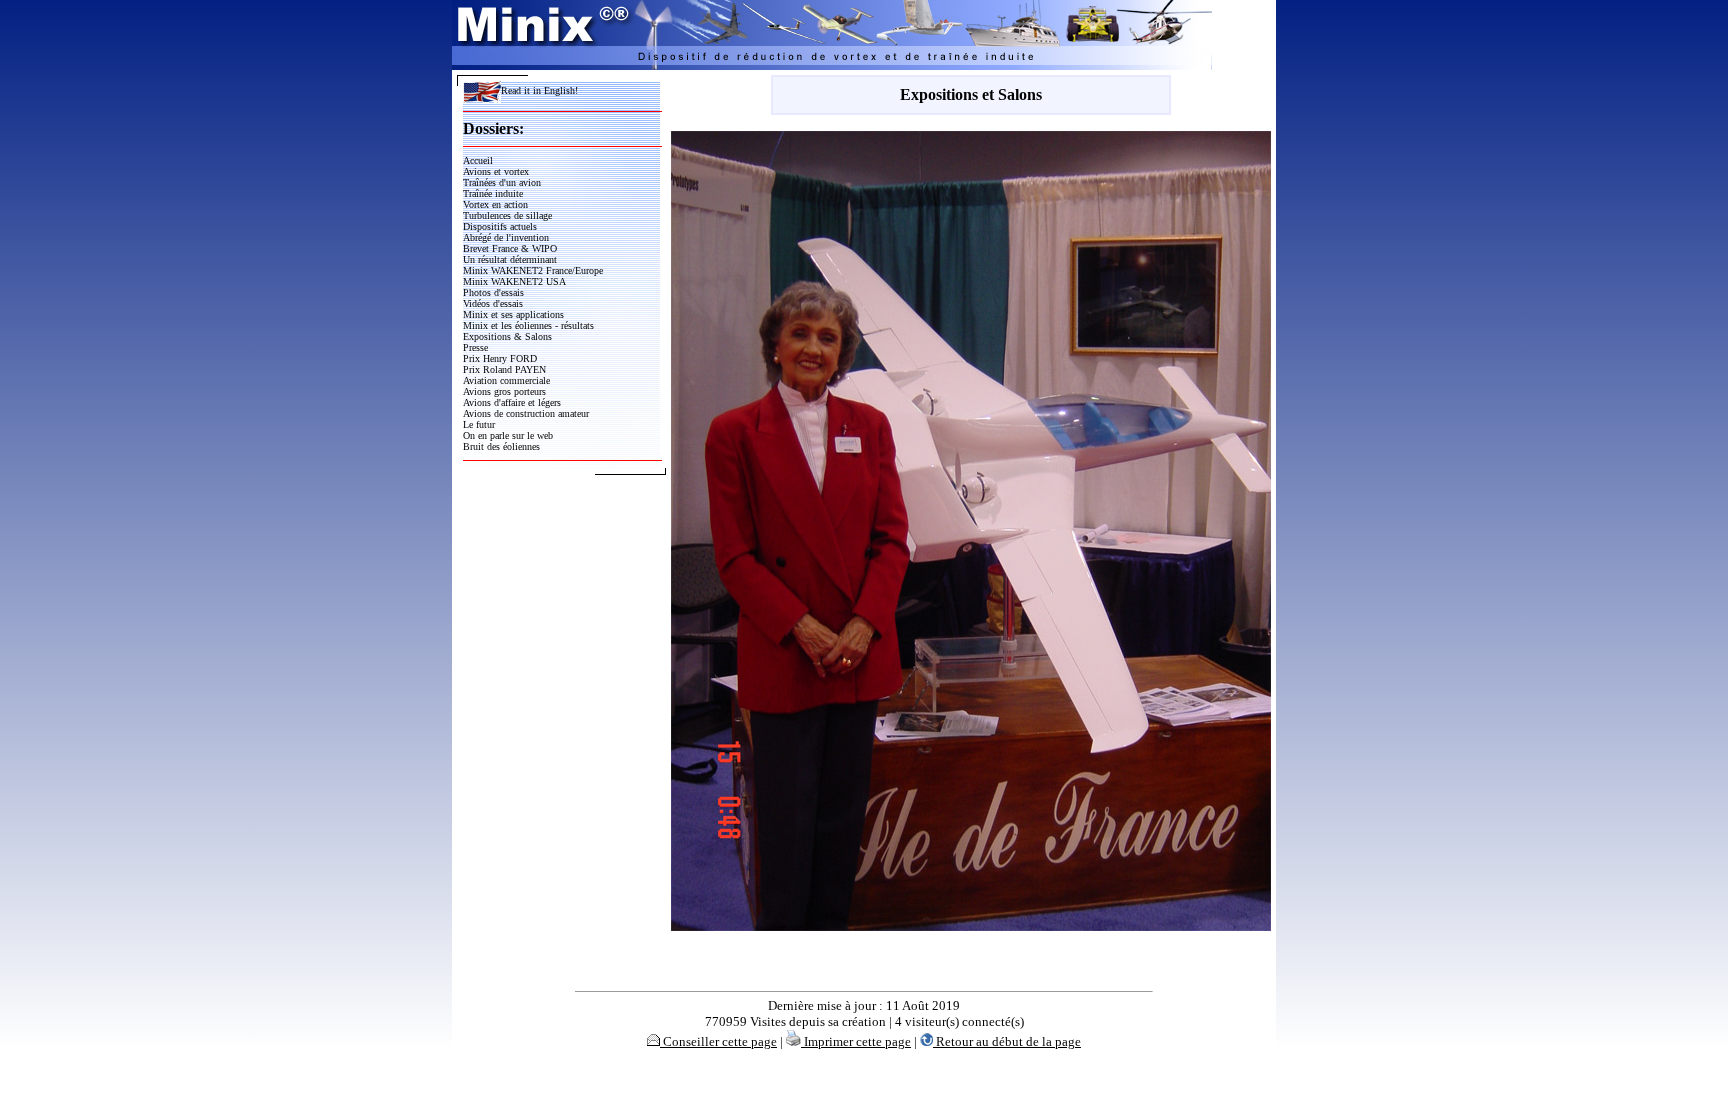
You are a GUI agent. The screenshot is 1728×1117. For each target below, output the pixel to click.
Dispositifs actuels (500, 226)
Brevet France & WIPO (510, 248)
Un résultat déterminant (510, 259)
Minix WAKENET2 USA (514, 281)
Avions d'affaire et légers (512, 402)
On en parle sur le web (508, 435)
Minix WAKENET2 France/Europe (533, 270)
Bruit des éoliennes (501, 446)
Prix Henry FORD (500, 358)
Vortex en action (495, 204)
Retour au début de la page (1007, 1041)
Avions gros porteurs (504, 391)
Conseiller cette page (718, 1041)
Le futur (479, 424)
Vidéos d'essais (493, 303)
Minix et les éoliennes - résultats (528, 325)
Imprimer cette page (856, 1041)
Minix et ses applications (513, 314)
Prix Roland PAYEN (504, 369)
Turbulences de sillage (507, 215)
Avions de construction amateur (526, 413)
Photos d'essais (493, 292)
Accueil (478, 160)
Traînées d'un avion (502, 182)
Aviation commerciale (506, 380)
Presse (475, 347)
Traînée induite (493, 193)
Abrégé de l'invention (506, 237)
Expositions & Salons (507, 336)
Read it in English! (539, 90)
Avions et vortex (496, 171)
